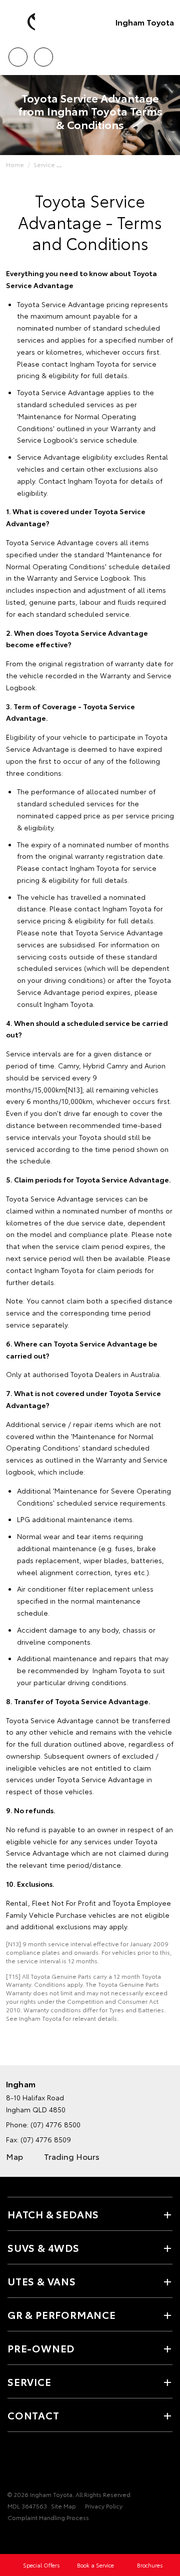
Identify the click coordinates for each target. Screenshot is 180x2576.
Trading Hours (72, 2156)
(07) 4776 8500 (55, 2124)
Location (43, 54)
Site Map (63, 2506)
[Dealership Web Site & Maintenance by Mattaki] (27, 2537)
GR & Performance (62, 2314)
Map (14, 2156)
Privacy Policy (104, 2506)
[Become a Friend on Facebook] (13, 2463)
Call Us (18, 54)
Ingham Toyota (145, 22)
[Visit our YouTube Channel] (30, 2463)
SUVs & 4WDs (43, 2247)
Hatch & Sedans (53, 2214)
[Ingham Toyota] (22, 22)
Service (44, 164)
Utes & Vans (42, 2281)
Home (15, 164)
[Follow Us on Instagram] (47, 2463)
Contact (33, 2415)
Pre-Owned (41, 2348)
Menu (166, 54)
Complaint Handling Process (48, 2517)
